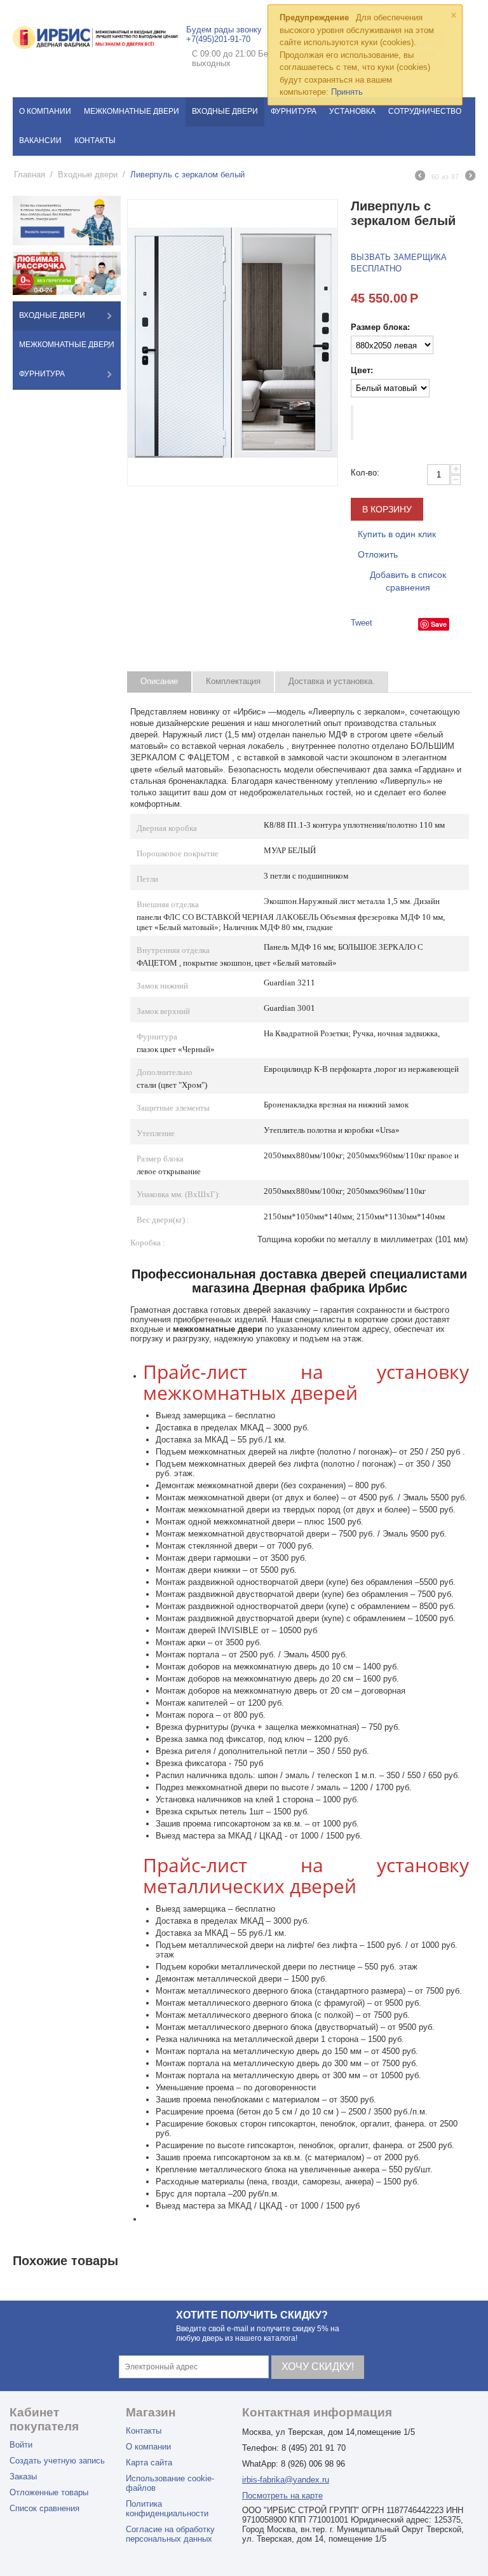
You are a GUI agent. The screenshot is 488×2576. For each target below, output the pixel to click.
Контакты (95, 140)
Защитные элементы (173, 1108)
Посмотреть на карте (282, 2496)
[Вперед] (470, 177)
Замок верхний (163, 1011)
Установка (352, 111)
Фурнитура (294, 111)
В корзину (387, 509)
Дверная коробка (167, 828)
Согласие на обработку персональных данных (170, 2534)
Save (439, 624)
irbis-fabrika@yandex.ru (286, 2480)
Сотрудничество (425, 111)
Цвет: (362, 370)
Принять (347, 92)
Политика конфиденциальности (167, 2509)
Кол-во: (365, 473)
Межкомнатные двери (132, 111)
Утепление (156, 1133)
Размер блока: (380, 327)
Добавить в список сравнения (408, 581)
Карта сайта (149, 2463)
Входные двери (225, 111)
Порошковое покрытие (178, 853)
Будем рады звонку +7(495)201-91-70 (224, 34)
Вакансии (40, 140)
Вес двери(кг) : (163, 1220)
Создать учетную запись (57, 2461)
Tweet (362, 623)
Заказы (23, 2477)
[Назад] (420, 177)
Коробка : (148, 1243)
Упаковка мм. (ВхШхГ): (179, 1194)
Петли (147, 879)
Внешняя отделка (168, 904)
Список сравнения (44, 2508)
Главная (30, 175)
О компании (45, 111)
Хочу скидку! (318, 2367)
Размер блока (160, 1159)
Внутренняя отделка (173, 950)
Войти (21, 2445)
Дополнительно (165, 1072)
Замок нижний (162, 986)
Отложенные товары (49, 2492)
